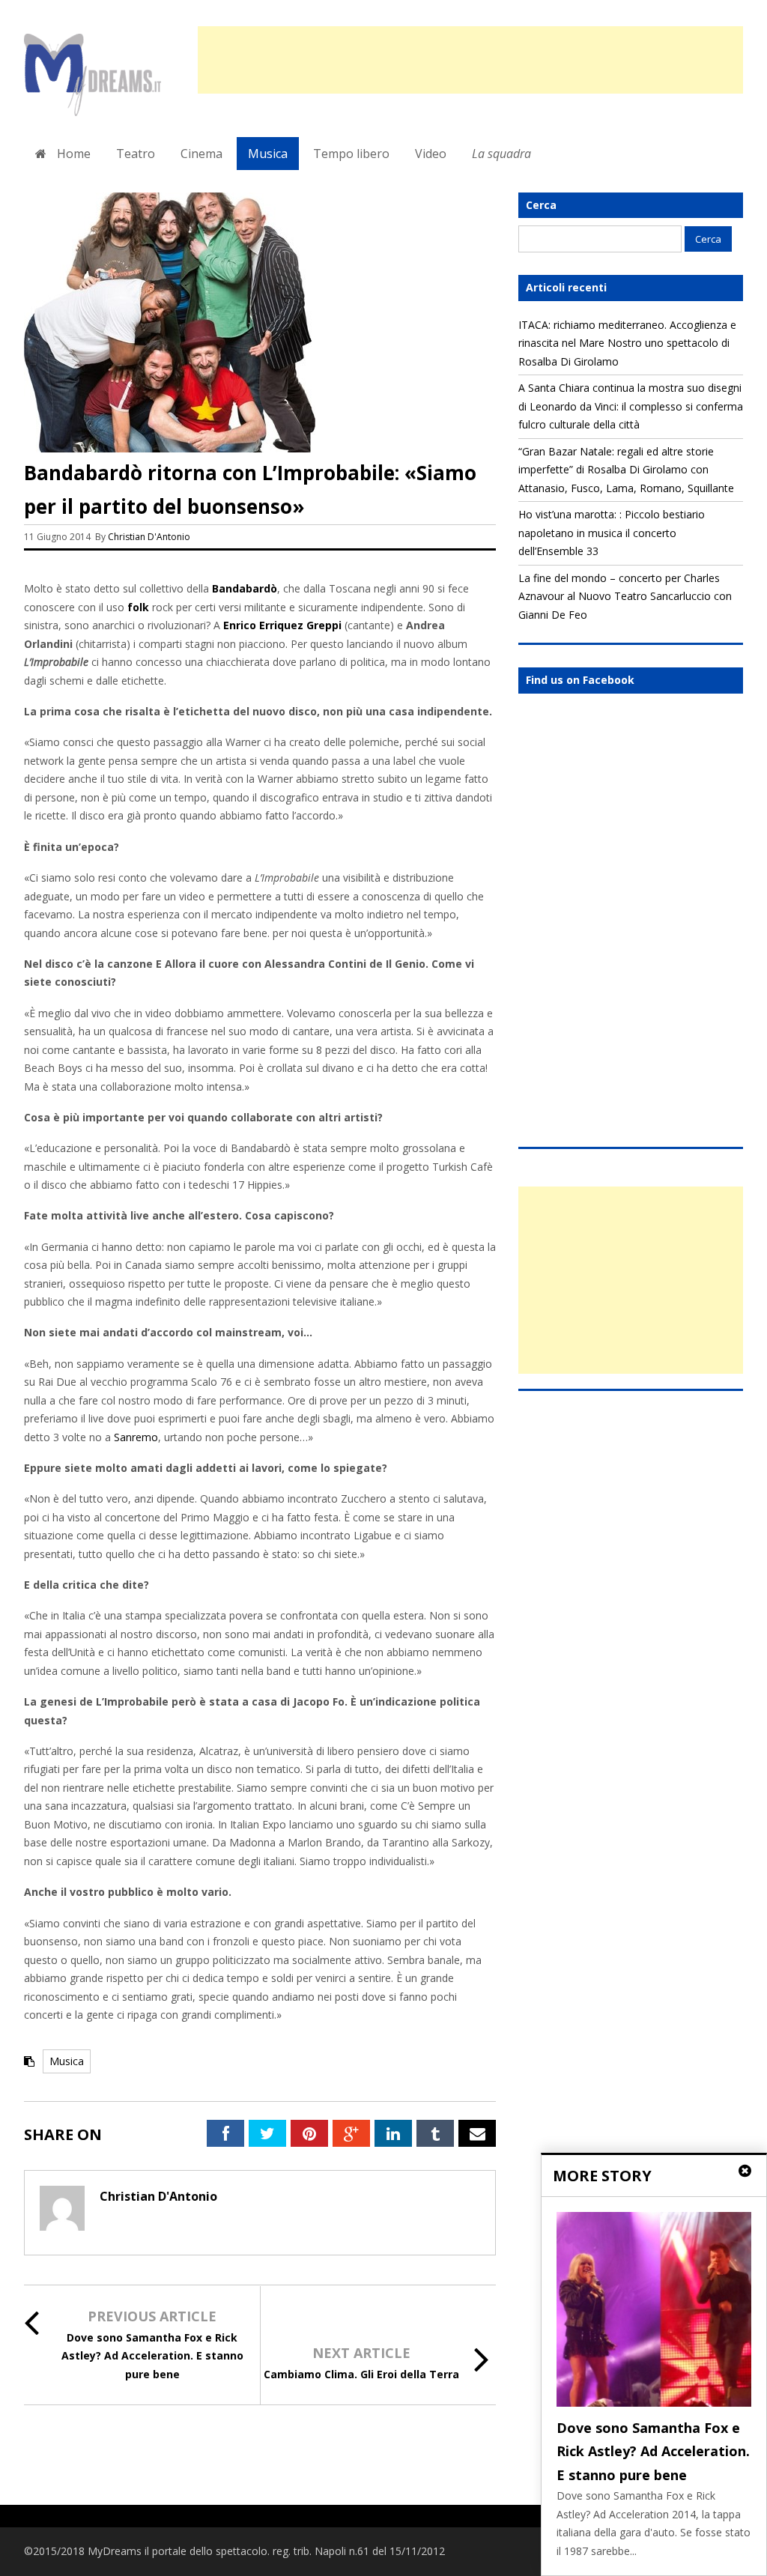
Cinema (201, 154)
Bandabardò (245, 588)
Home (72, 154)
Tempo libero (351, 154)
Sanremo (136, 1437)
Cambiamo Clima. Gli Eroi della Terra (361, 2374)
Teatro (136, 154)
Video (431, 154)
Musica (268, 154)
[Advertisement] (470, 60)
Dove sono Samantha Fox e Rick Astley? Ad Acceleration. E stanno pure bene (152, 2356)
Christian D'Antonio (149, 537)
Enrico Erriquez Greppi (282, 625)
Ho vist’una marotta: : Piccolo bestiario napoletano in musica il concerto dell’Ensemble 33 (612, 533)
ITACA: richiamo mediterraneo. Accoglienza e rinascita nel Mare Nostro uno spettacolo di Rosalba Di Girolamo (627, 343)
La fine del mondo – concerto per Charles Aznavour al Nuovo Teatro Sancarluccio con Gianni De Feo (625, 596)
